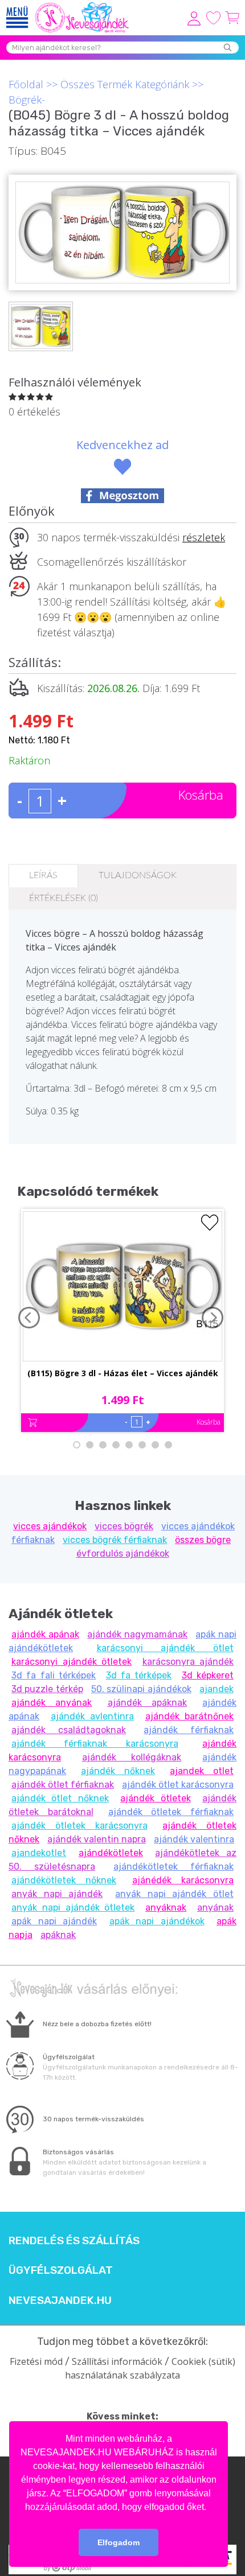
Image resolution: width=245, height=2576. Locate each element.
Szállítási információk (117, 2361)
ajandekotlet (39, 1853)
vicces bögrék (124, 1526)
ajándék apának (45, 1634)
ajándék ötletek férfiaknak (171, 1812)
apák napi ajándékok (157, 1921)
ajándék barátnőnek (190, 1716)
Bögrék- (27, 100)
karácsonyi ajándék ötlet (165, 1648)
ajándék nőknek (118, 1771)
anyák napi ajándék (57, 1894)
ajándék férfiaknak (189, 1730)
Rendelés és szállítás (74, 2241)
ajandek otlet (202, 1771)
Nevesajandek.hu (60, 2301)
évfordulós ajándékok (123, 1554)
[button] (210, 2508)
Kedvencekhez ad (122, 445)
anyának (215, 1908)
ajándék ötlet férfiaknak (63, 1785)
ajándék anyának (52, 1703)
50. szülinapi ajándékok (141, 1689)
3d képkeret (208, 1675)
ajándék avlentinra (93, 1716)
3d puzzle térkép (47, 1689)
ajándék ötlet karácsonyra (178, 1785)
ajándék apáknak (147, 1703)
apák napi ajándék (54, 1921)
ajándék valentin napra (97, 1839)
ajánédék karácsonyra (183, 1880)
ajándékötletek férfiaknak (173, 1867)
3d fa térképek (139, 1675)
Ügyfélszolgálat (61, 2270)
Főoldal (26, 84)
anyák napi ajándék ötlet (174, 1894)
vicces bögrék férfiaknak (115, 1540)
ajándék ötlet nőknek (60, 1798)
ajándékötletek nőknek (64, 1880)
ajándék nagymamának (137, 1634)
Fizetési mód (36, 2361)
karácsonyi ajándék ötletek (72, 1662)
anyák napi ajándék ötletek (73, 1908)
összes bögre (203, 1540)
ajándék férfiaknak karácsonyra (95, 1744)
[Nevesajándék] (83, 6)
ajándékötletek (111, 1853)
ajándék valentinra (194, 1839)
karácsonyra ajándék (188, 1662)
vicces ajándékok (50, 1526)
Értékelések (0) (64, 898)
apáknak (58, 1935)
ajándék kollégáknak (132, 1757)
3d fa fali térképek (54, 1675)
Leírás (43, 875)
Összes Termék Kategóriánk (125, 84)
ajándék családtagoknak (69, 1730)
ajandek (217, 1689)
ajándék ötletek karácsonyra (79, 1826)
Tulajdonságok (138, 875)
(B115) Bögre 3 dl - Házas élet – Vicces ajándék (123, 1373)
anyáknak (166, 1908)
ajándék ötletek (155, 1798)
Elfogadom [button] (119, 2542)
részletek (204, 537)
